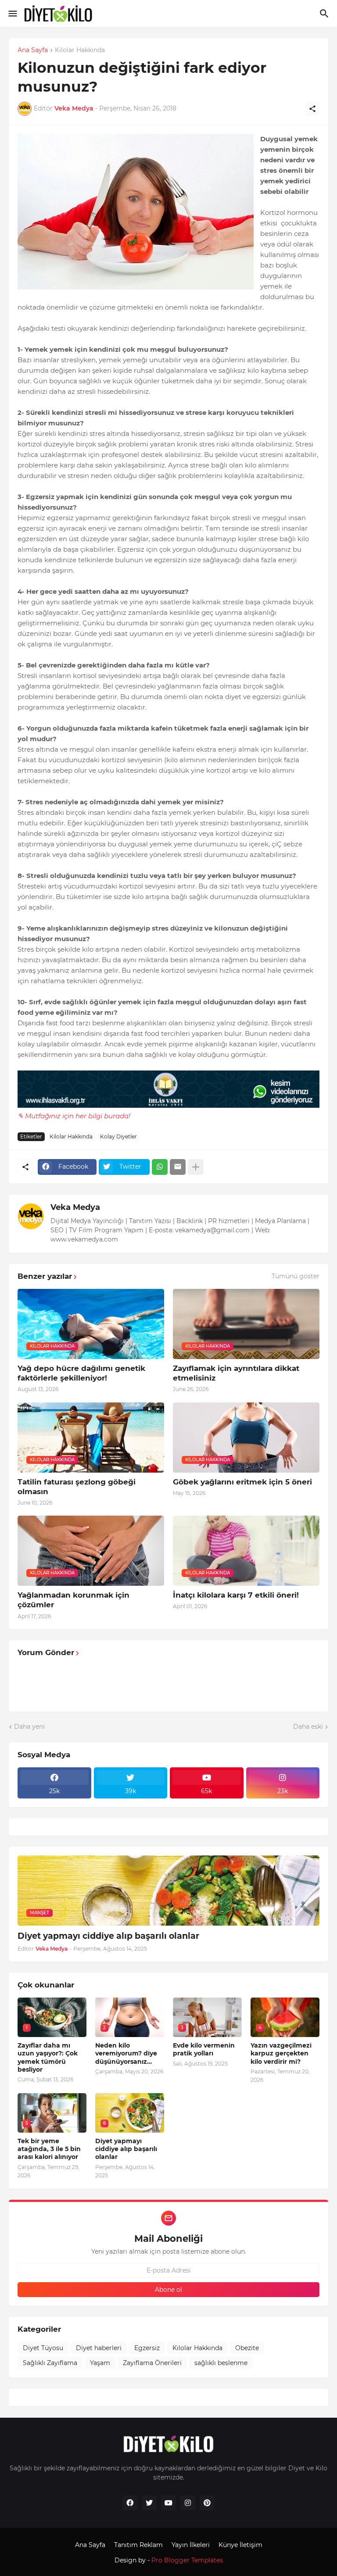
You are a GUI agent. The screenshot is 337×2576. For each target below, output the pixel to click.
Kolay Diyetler (118, 1136)
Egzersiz (147, 2348)
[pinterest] (207, 2503)
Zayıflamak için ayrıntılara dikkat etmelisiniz (236, 1373)
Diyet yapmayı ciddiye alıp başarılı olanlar (108, 1936)
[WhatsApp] (160, 1167)
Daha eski (308, 1727)
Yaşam (100, 2363)
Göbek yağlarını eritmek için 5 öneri (242, 1482)
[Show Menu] (12, 14)
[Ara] (325, 14)
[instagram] (188, 2503)
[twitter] (149, 2503)
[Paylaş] (312, 109)
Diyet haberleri (99, 2348)
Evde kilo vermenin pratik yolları (204, 2049)
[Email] (178, 1167)
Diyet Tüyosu (43, 2348)
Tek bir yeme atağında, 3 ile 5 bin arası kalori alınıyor (49, 2149)
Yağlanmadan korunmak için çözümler (73, 1600)
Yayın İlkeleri (191, 2545)
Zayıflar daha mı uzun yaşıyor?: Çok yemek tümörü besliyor (48, 2057)
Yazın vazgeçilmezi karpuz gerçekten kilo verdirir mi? (281, 2053)
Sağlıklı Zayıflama (50, 2363)
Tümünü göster (296, 1276)
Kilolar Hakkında (80, 50)
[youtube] (168, 2503)
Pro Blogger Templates (187, 2560)
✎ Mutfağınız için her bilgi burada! (74, 1116)
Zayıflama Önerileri (152, 2363)
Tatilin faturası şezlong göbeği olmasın (77, 1487)
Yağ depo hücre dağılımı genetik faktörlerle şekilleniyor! (81, 1373)
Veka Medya (75, 1207)
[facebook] (130, 2503)
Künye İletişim (240, 2545)
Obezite (247, 2348)
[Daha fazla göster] (196, 1167)
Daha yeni (29, 1727)
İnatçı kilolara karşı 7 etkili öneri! (236, 1595)
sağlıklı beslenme (221, 2363)
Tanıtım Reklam (138, 2545)
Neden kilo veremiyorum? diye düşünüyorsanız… (126, 2053)
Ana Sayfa (33, 50)
